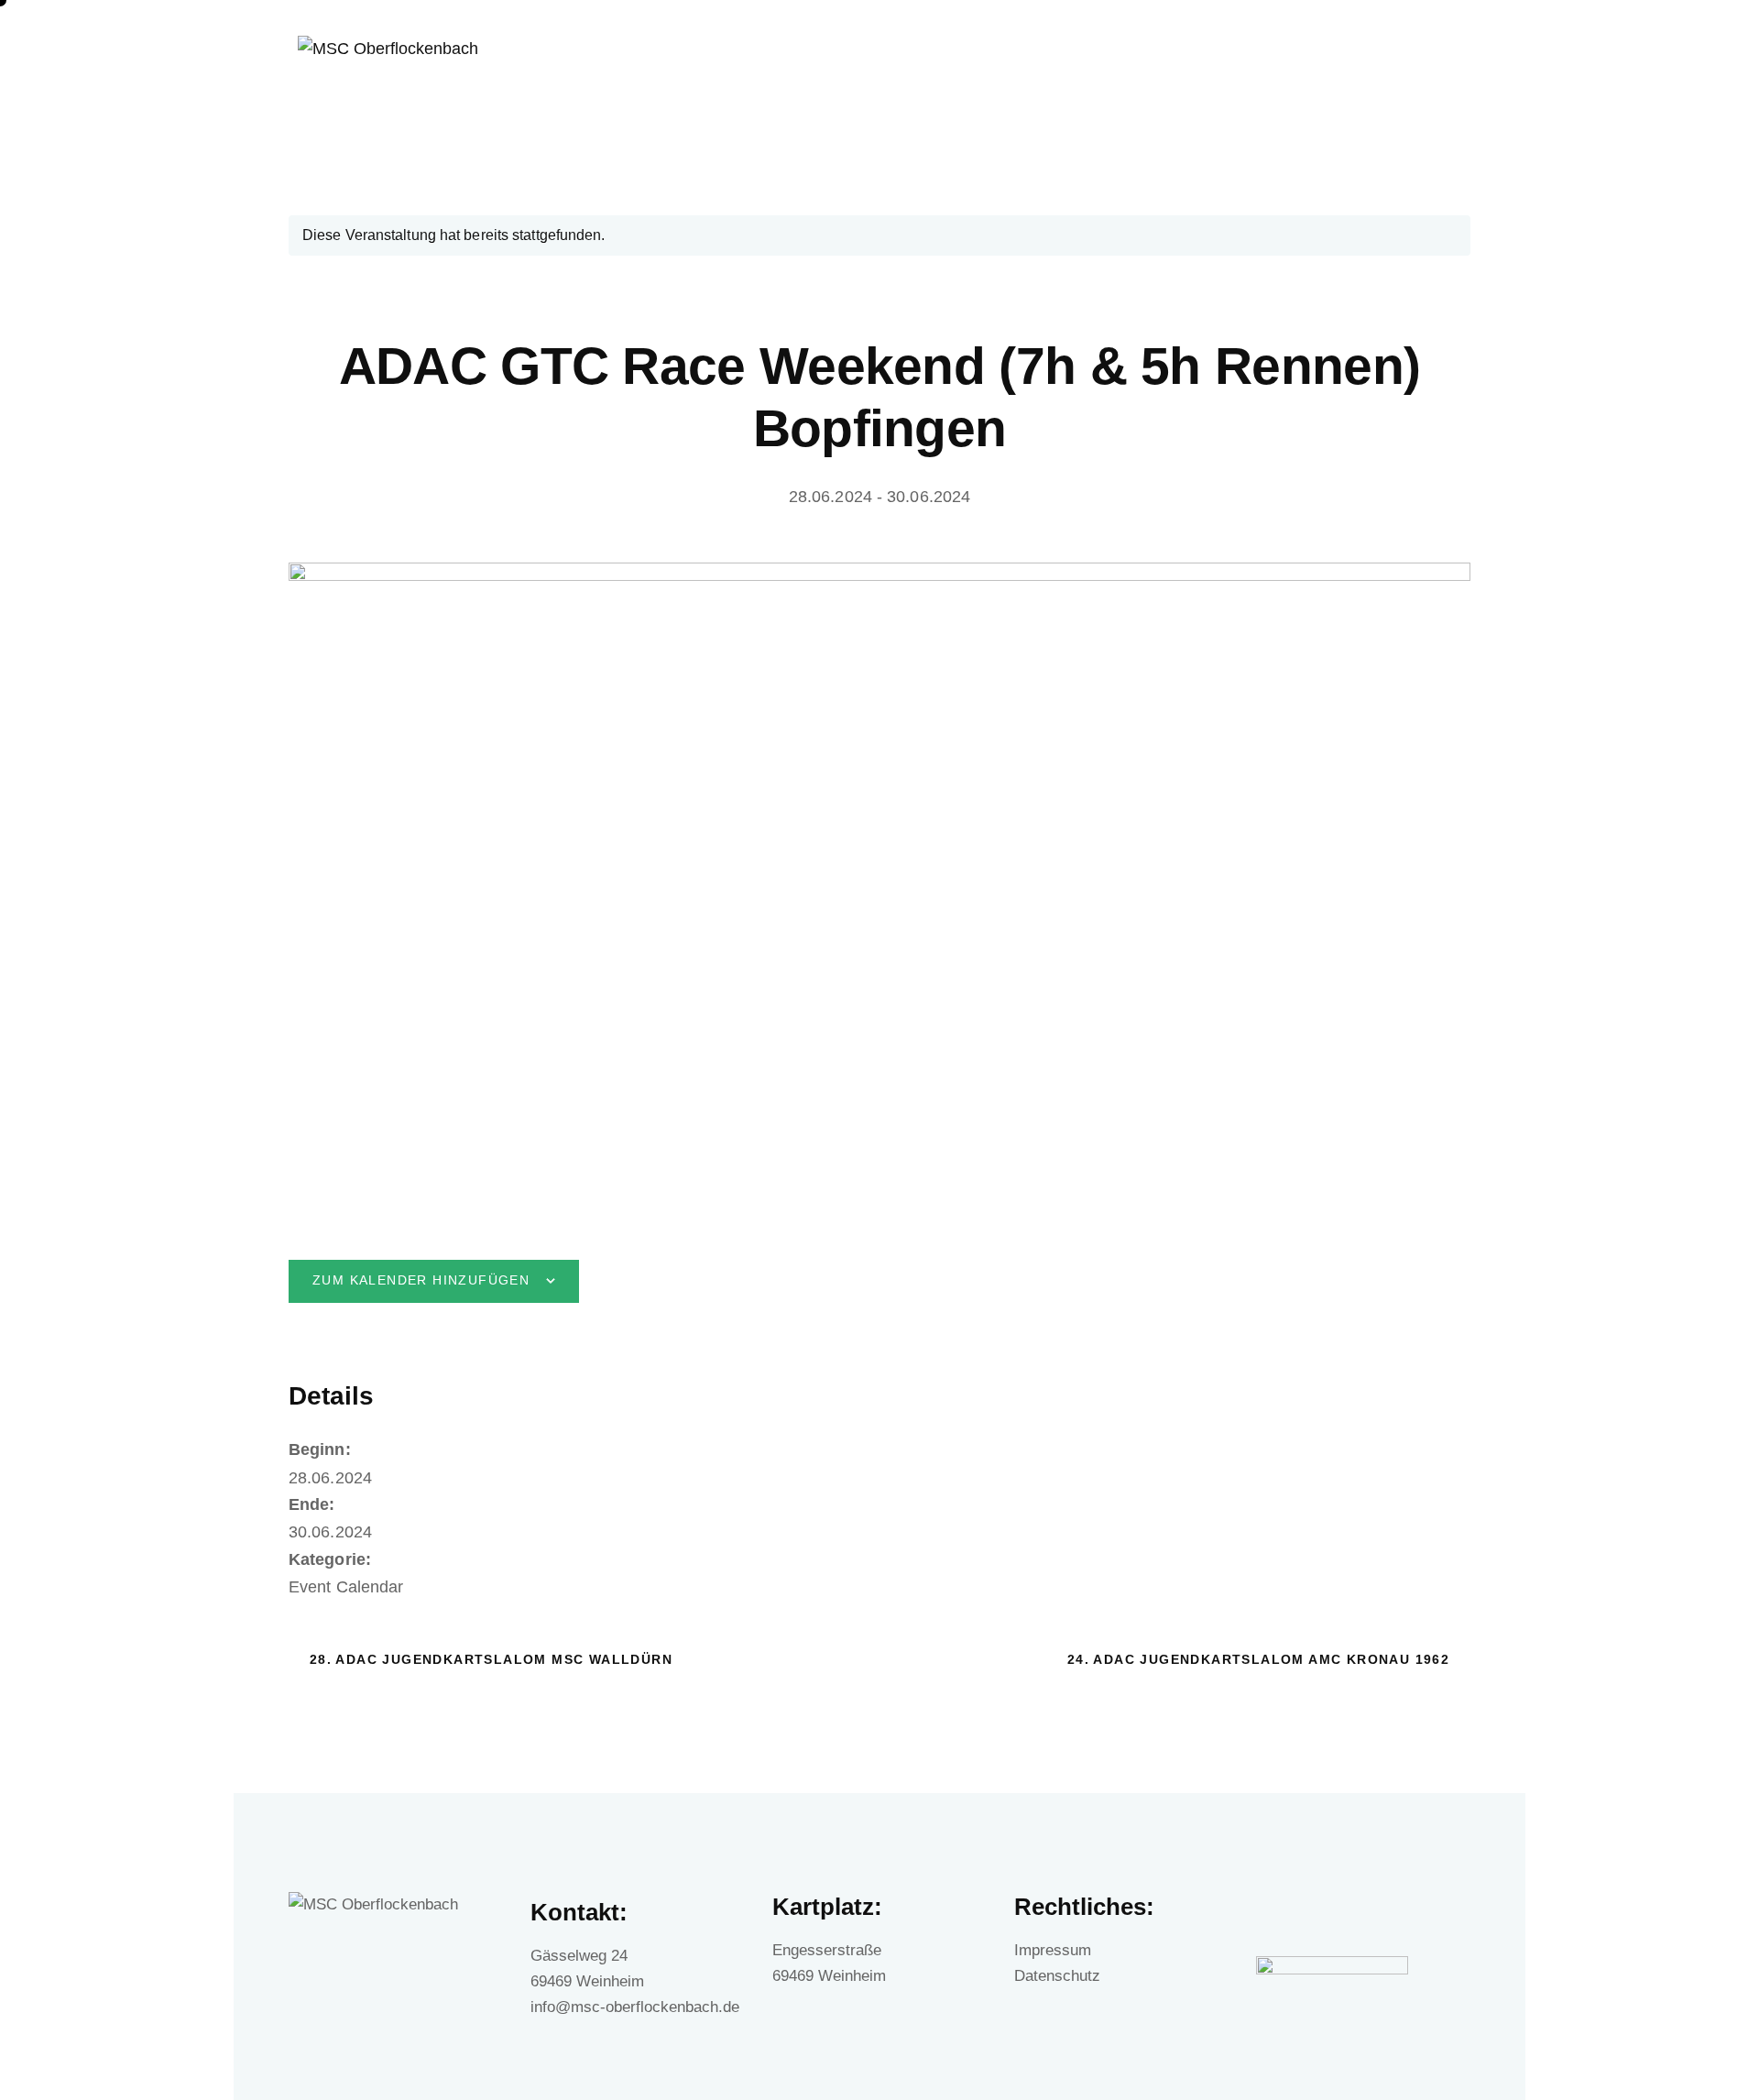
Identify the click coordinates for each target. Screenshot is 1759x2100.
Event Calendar (346, 1587)
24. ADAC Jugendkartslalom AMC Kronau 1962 (1261, 1659)
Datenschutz (1057, 1976)
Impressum (1053, 1950)
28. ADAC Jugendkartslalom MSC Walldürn (488, 1659)
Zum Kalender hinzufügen (421, 1280)
